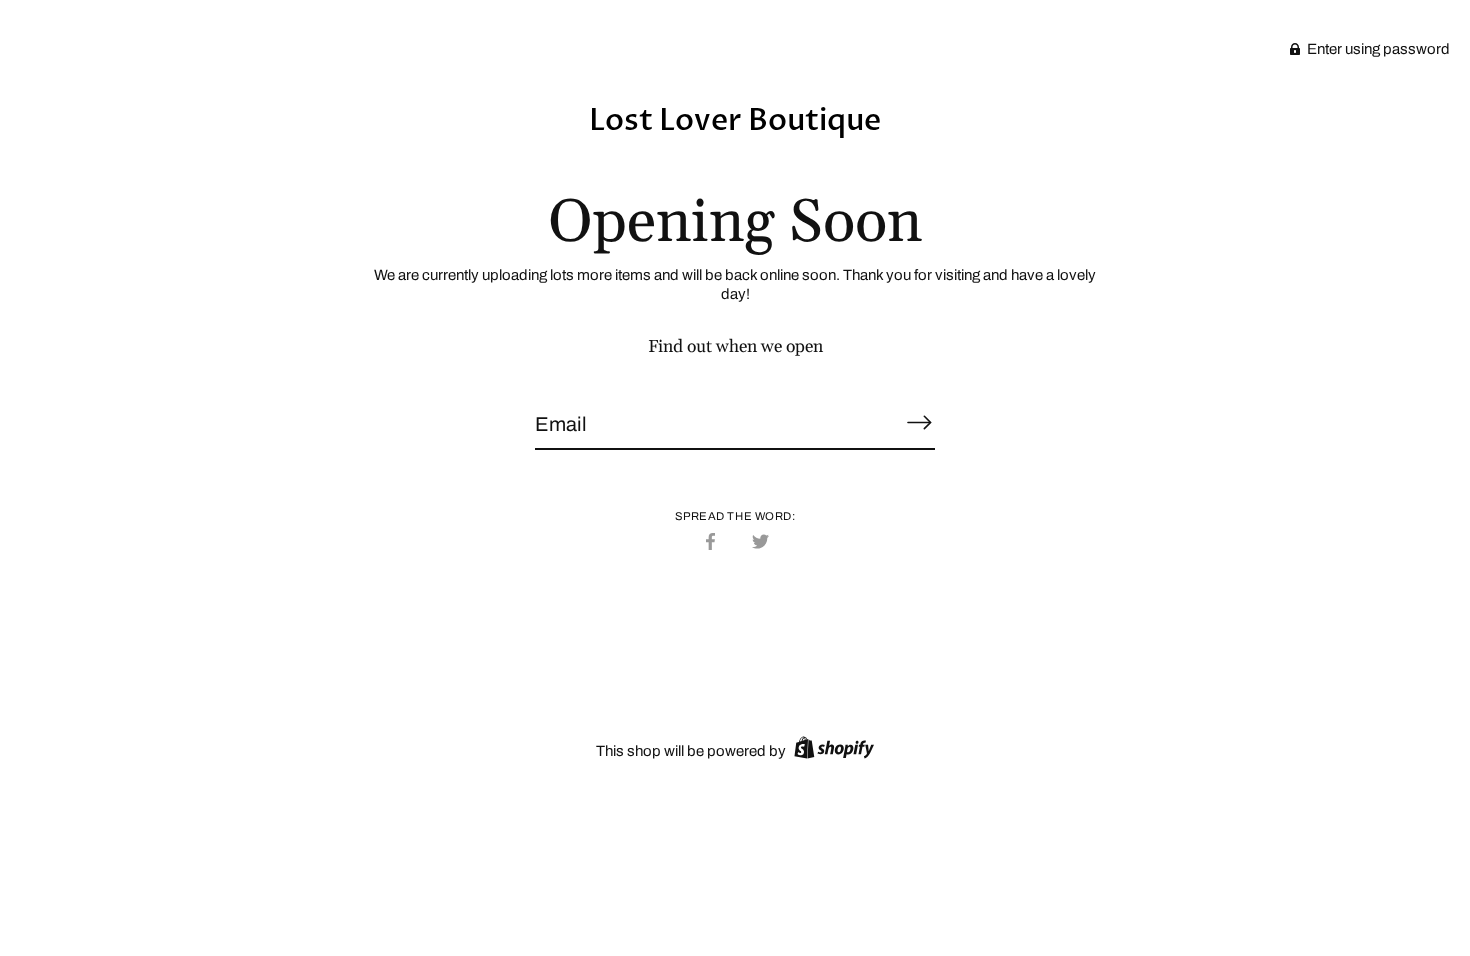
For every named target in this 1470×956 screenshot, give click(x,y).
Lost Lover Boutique (735, 120)
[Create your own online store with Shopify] (831, 751)
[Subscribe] (919, 423)
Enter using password (1377, 49)
